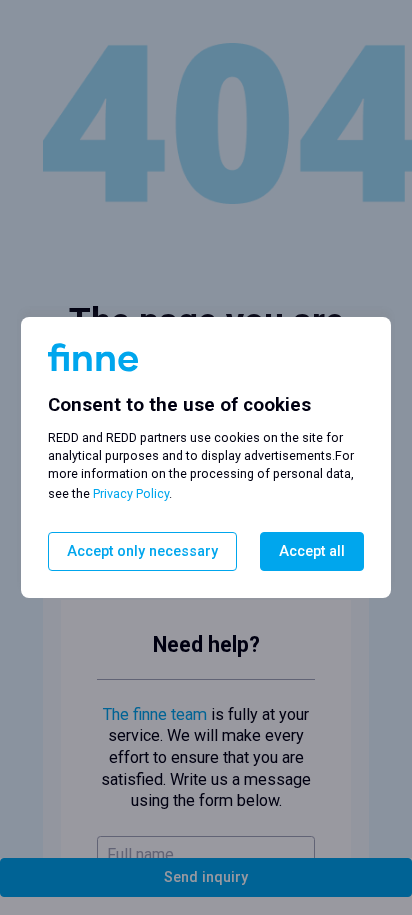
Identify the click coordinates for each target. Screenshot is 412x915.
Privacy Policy (131, 493)
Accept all (312, 551)
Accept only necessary (142, 551)
